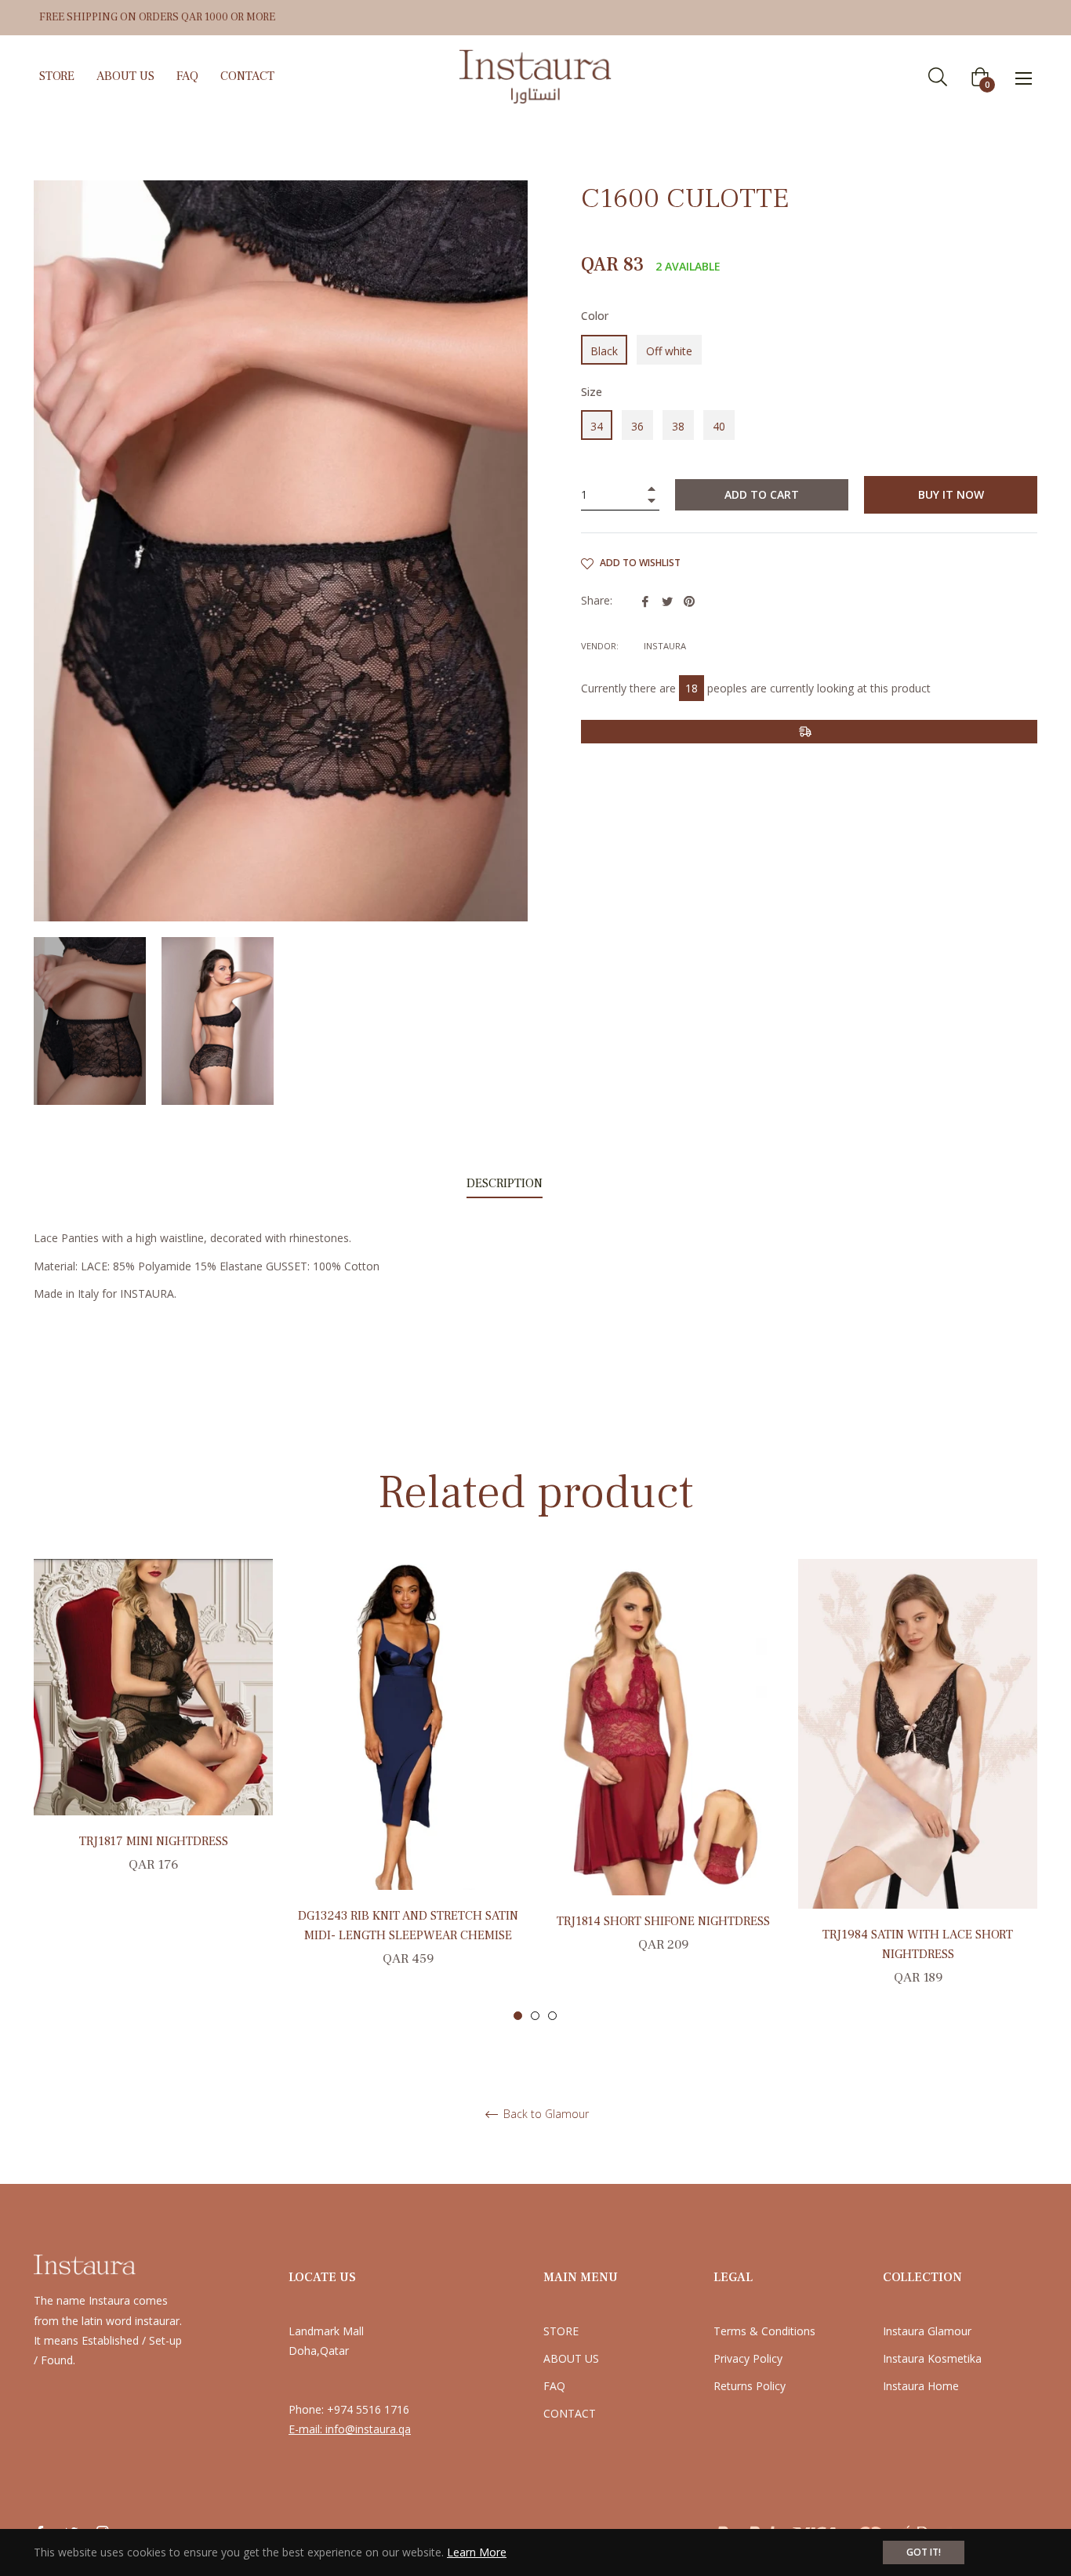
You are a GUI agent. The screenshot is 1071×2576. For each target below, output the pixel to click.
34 (597, 426)
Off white (669, 351)
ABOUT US (571, 2358)
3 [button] (552, 2016)
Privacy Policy (748, 2358)
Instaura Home (921, 2386)
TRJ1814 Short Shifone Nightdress (663, 1921)
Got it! (924, 2552)
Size (592, 392)
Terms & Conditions (764, 2331)
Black (604, 351)
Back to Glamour (545, 2115)
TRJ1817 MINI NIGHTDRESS (154, 1841)
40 (719, 426)
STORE (561, 2331)
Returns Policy (750, 2386)
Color (595, 316)
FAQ (554, 2386)
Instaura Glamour (927, 2331)
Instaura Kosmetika (932, 2358)
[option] (153, 1734)
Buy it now (951, 494)
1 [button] (518, 2016)
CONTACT (570, 2413)
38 (678, 426)
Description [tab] (505, 1183)
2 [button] (535, 2016)
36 (637, 426)
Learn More (477, 2552)
